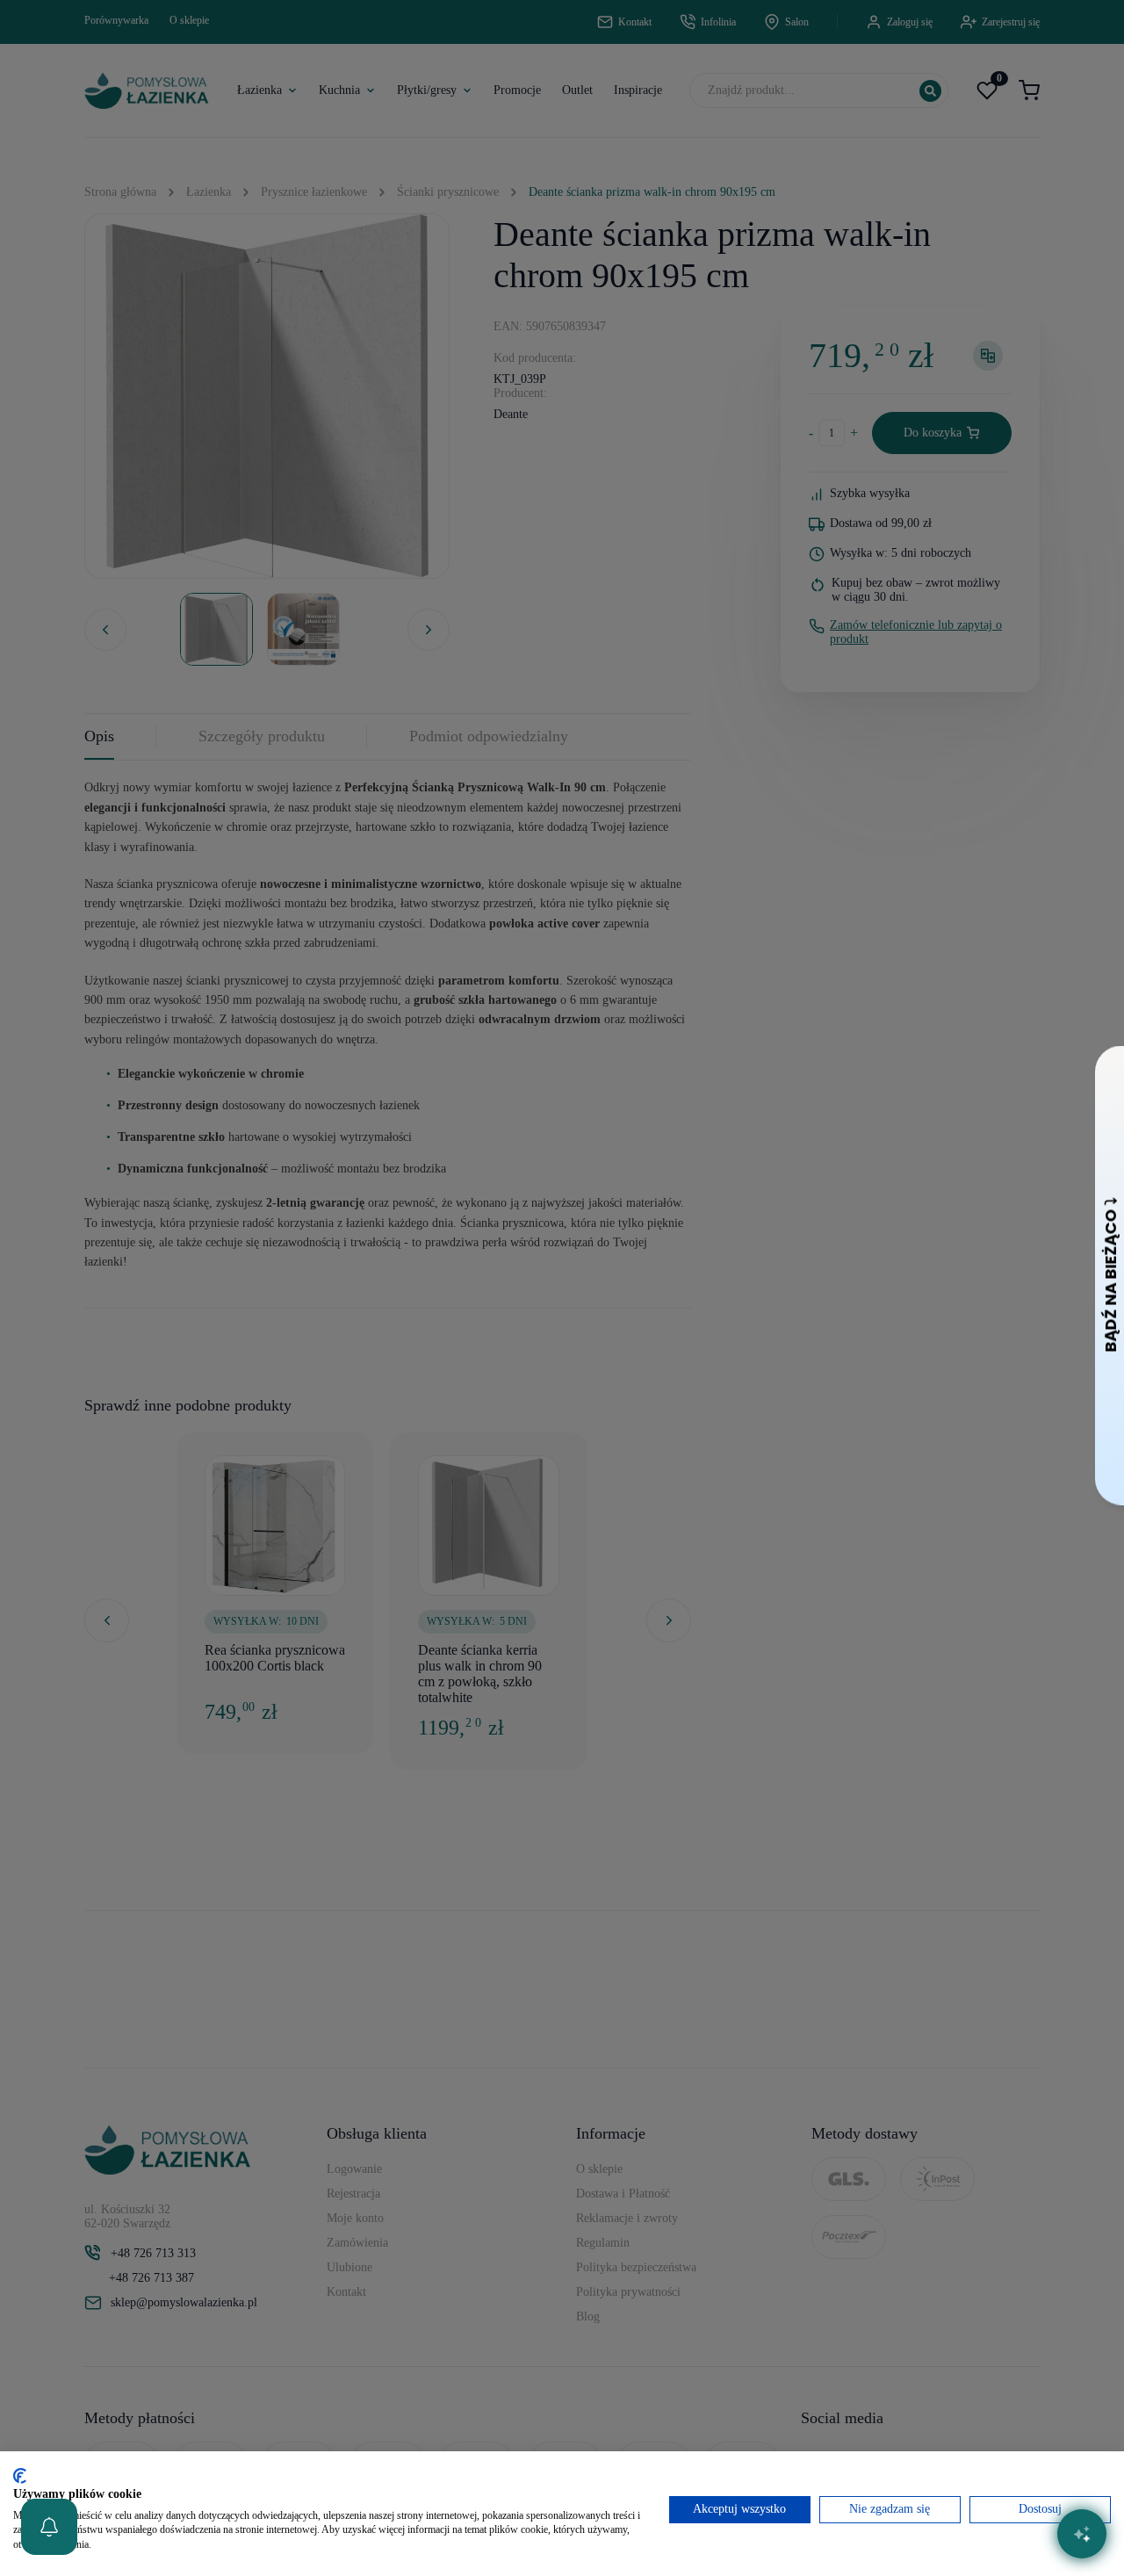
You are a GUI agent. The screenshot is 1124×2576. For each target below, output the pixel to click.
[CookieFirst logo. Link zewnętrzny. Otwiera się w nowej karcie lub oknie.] (20, 2476)
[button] (49, 2527)
